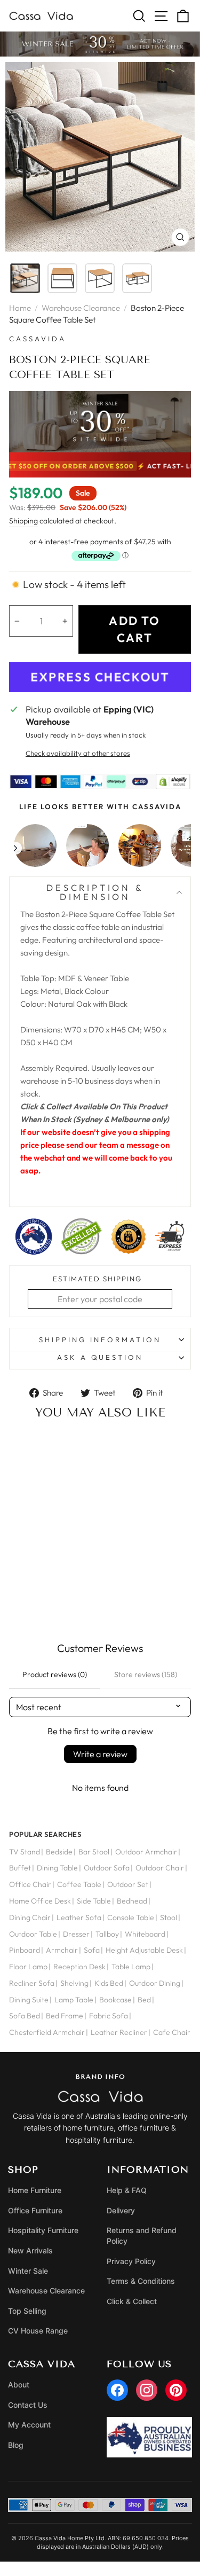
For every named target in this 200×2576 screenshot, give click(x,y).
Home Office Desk (40, 1901)
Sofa (92, 1950)
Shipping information (100, 1340)
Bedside (59, 1852)
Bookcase (115, 2000)
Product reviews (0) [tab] (55, 1674)
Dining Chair (30, 1917)
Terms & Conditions (141, 2281)
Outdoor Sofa (107, 1868)
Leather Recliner (119, 2032)
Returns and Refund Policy (142, 2236)
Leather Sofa (79, 1917)
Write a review (100, 1754)
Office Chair (30, 1884)
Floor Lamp (28, 1967)
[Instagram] (147, 2390)
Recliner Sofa (32, 1983)
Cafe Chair (172, 2032)
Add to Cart (51, 1595)
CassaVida (38, 339)
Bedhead (132, 1901)
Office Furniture (35, 2210)
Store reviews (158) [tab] (146, 1674)
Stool (169, 1917)
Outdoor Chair (160, 1868)
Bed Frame (65, 2016)
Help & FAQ (127, 2190)
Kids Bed (109, 1983)
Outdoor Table (33, 1934)
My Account (29, 2425)
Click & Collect (132, 2301)
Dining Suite (29, 2000)
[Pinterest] (176, 2390)
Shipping (23, 521)
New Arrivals (30, 2250)
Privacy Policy (131, 2261)
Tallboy (107, 1934)
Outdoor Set (128, 1884)
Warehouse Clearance (81, 308)
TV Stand (25, 1852)
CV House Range (38, 2331)
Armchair (62, 1950)
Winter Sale (28, 2271)
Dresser (76, 1934)
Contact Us (28, 2405)
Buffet (20, 1868)
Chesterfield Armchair (47, 2032)
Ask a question (100, 1357)
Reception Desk (79, 1967)
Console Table (131, 1917)
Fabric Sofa (109, 2016)
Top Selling (27, 2311)
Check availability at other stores (78, 753)
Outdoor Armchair (146, 1852)
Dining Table (57, 1868)
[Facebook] (117, 2390)
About (19, 2385)
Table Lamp (131, 1967)
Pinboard (25, 1950)
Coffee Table (79, 1884)
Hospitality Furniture (43, 2230)
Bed (144, 2000)
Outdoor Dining (155, 1983)
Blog (16, 2445)
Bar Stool (94, 1852)
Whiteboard (145, 1934)
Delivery (121, 2210)
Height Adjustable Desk (144, 1950)
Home (20, 308)
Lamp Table (74, 2000)
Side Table (94, 1901)
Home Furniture (35, 2190)
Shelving (74, 1983)
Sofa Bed (25, 2016)
